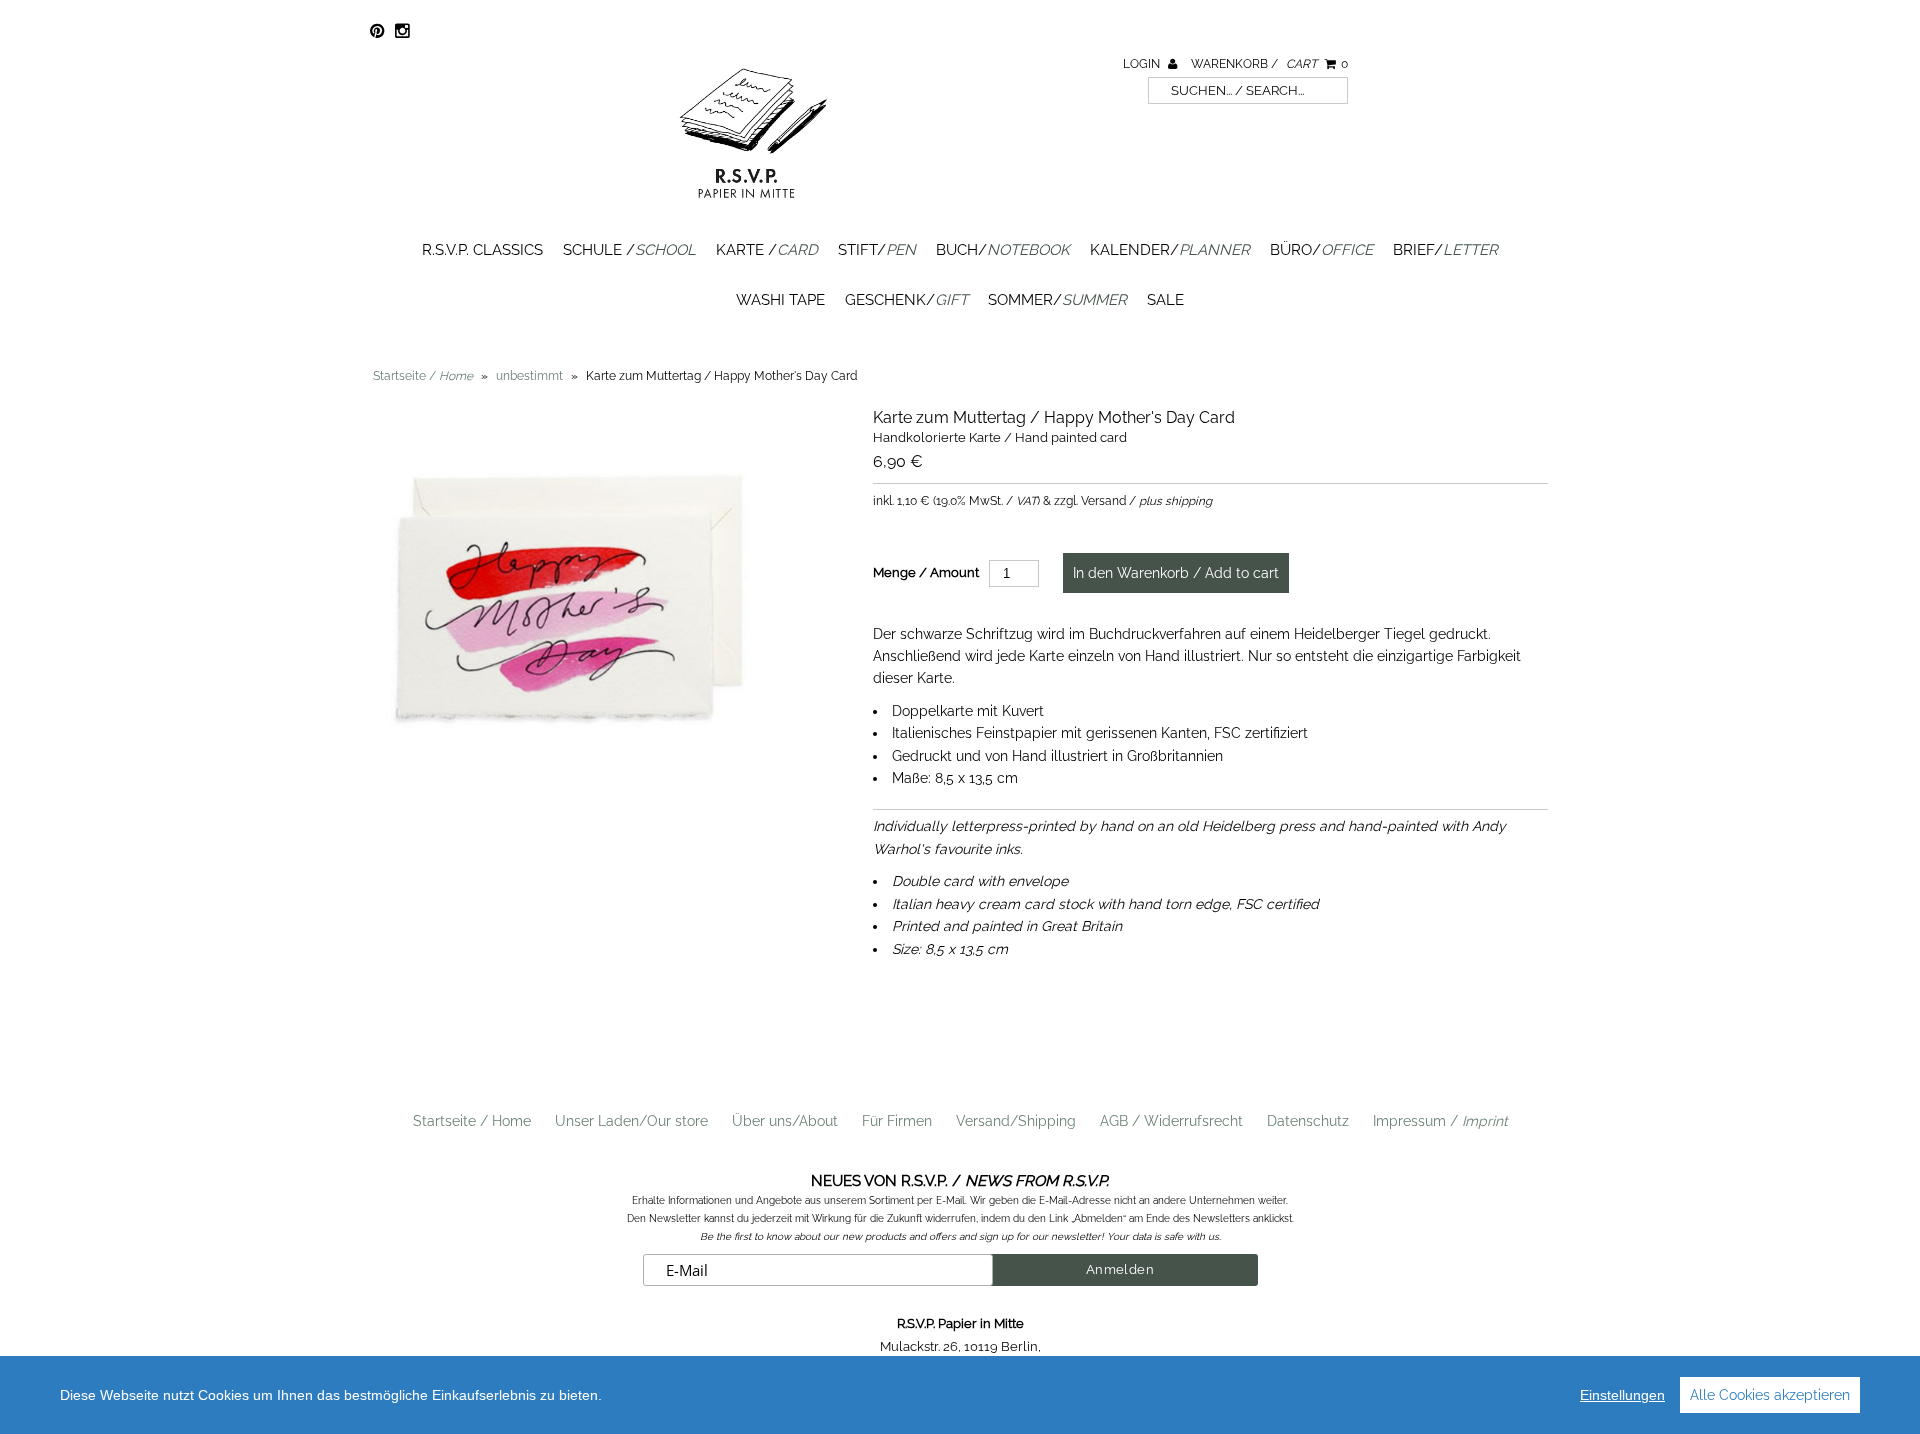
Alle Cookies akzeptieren (1770, 1395)
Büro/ (1321, 250)
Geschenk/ (906, 300)
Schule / (629, 250)
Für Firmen (897, 1121)
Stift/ (877, 250)
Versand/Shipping (1016, 1121)
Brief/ (1445, 250)
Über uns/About (785, 1121)
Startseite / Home (472, 1121)
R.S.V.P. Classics (482, 250)
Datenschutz (1308, 1121)
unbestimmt (529, 376)
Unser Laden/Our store (631, 1121)
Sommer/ (1057, 300)
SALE (1165, 300)
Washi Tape (780, 300)
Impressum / (1440, 1121)
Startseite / (423, 376)
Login (1143, 64)
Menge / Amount (926, 572)
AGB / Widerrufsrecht (1171, 1121)
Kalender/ (1170, 250)
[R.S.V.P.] (753, 207)
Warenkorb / (1269, 64)
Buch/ (1003, 250)
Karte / (767, 250)
